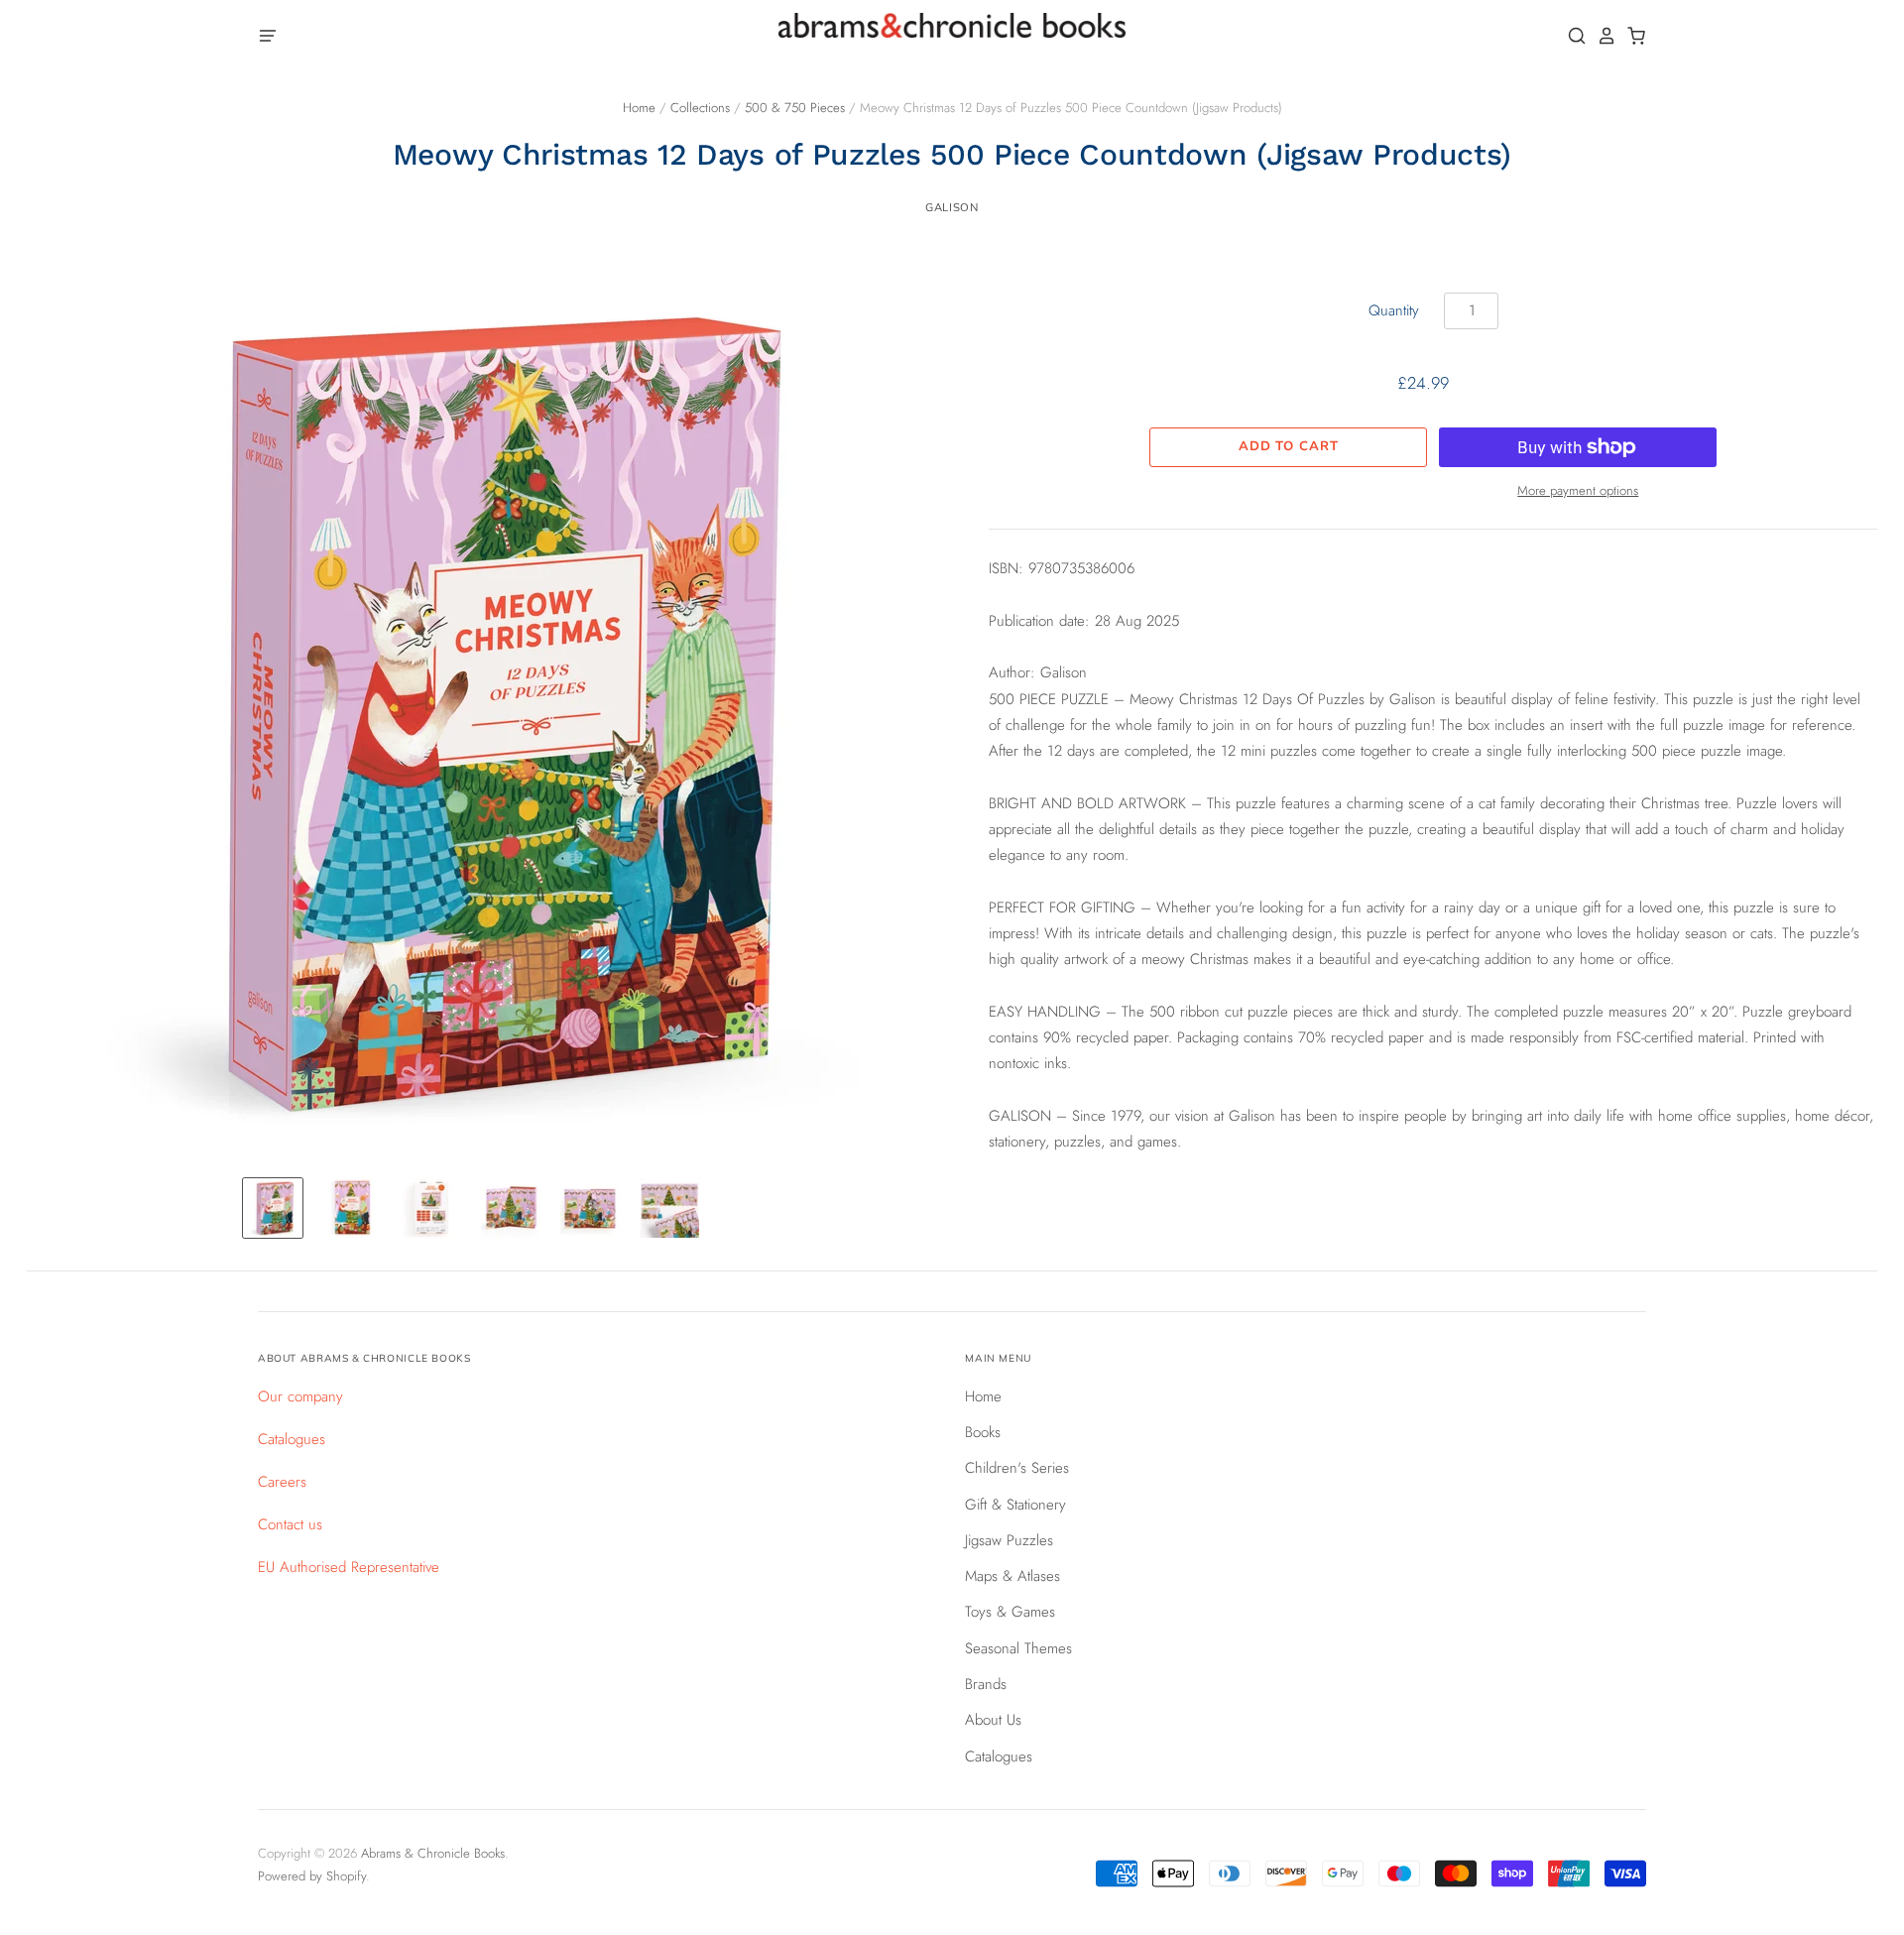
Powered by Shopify (312, 1876)
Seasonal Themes (1018, 1648)
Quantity (1394, 310)
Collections (700, 108)
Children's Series (1017, 1468)
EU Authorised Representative (349, 1567)
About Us (993, 1720)
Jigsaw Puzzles (1009, 1540)
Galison (952, 207)
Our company (300, 1396)
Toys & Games (1010, 1612)
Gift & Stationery (1015, 1505)
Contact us (290, 1524)
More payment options (1578, 490)
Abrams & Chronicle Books (433, 1853)
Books (983, 1432)
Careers (282, 1482)
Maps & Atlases (1012, 1576)
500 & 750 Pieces (795, 108)
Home (639, 108)
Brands (986, 1684)
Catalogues (292, 1439)
